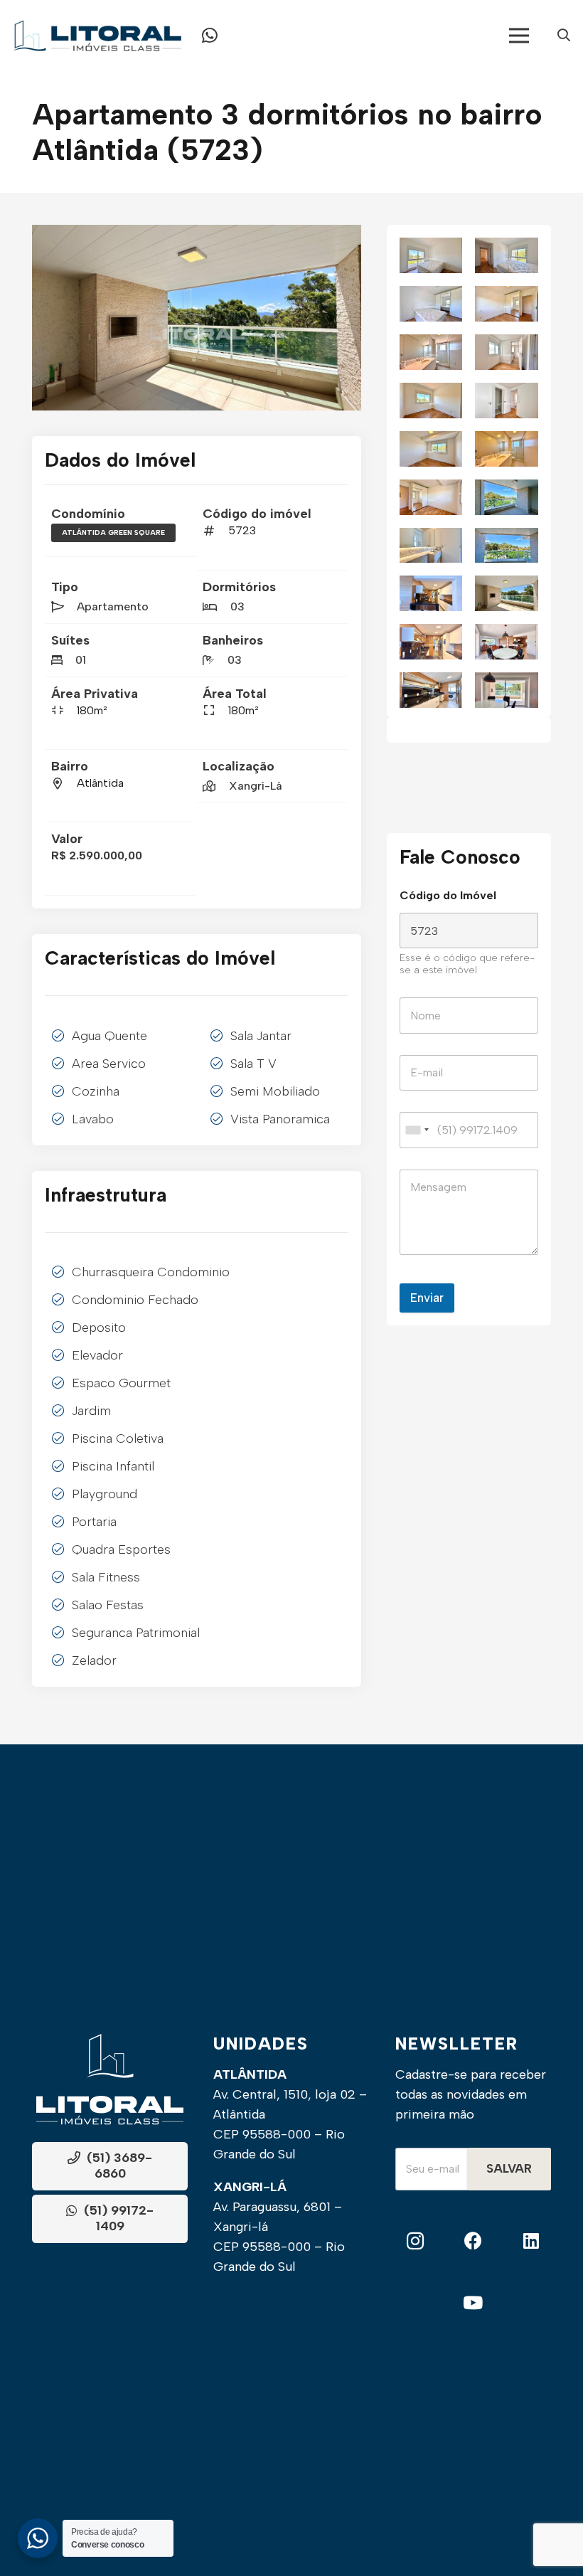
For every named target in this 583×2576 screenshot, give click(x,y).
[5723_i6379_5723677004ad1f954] (507, 642)
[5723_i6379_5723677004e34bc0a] (431, 304)
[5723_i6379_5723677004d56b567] (431, 401)
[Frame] (97, 36)
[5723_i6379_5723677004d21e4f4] (507, 401)
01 (81, 660)
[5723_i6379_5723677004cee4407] (431, 449)
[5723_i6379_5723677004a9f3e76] (431, 690)
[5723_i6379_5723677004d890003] (507, 352)
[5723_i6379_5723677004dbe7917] (431, 352)
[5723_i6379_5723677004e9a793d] (431, 255)
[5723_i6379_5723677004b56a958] (507, 593)
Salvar (509, 2168)
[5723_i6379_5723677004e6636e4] (507, 255)
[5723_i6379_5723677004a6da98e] (507, 690)
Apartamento (113, 606)
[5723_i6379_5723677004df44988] (507, 304)
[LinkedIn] (531, 2241)
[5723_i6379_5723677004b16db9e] (431, 642)
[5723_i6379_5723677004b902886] (197, 317)
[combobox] (417, 1130)
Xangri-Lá (256, 786)
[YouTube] (473, 2303)
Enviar (427, 1298)
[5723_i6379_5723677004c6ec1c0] (431, 497)
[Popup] (564, 36)
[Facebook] (473, 2241)
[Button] (210, 36)
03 (237, 606)
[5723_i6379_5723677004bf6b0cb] (431, 546)
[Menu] (519, 36)
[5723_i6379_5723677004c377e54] (507, 497)
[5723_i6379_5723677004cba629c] (507, 449)
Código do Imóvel (448, 895)
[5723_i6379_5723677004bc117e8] (507, 546)
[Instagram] (415, 2241)
